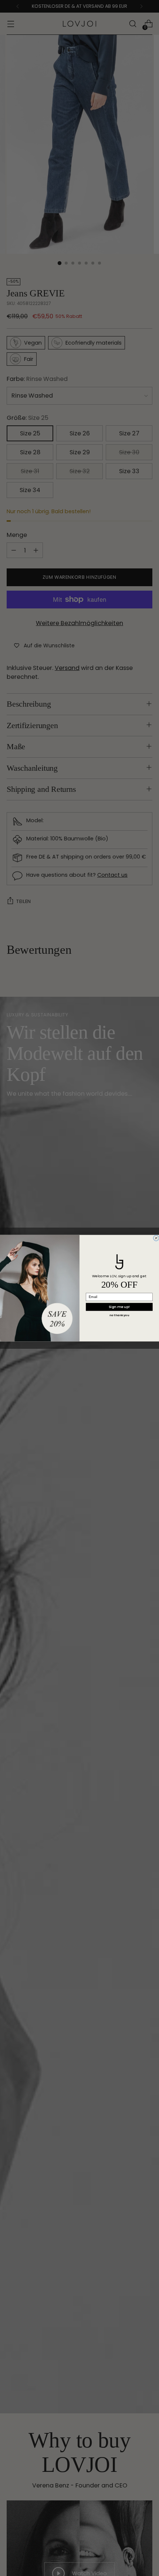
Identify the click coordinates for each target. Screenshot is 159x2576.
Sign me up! (119, 1307)
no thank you (119, 1315)
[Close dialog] (156, 1238)
